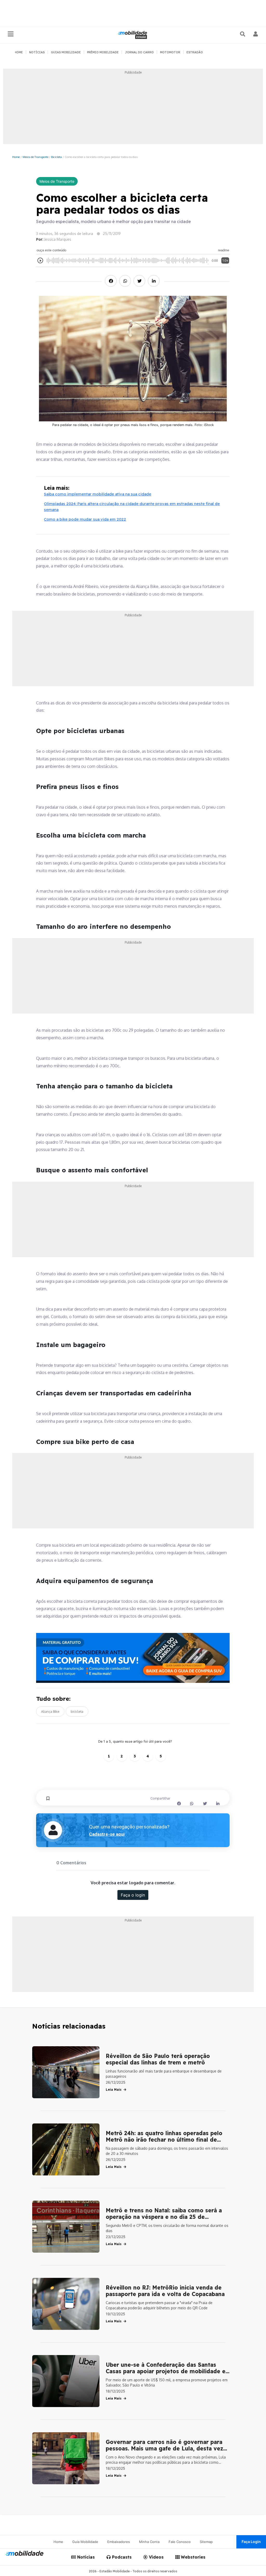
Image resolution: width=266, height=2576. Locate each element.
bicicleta (77, 1711)
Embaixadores (119, 2542)
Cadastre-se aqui (107, 1834)
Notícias (85, 2557)
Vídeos (156, 2557)
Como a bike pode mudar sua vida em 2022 (85, 519)
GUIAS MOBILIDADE (66, 52)
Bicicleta (56, 157)
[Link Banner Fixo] (133, 1658)
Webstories (192, 2557)
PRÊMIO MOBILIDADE (103, 52)
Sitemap (206, 2542)
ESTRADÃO (195, 52)
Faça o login (133, 1895)
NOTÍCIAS (37, 52)
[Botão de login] (256, 34)
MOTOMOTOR (170, 52)
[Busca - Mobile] (243, 34)
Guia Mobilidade (85, 2542)
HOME (19, 52)
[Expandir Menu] (11, 34)
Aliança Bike (50, 1711)
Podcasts (121, 2557)
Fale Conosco (180, 2542)
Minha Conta (149, 2542)
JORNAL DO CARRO (139, 52)
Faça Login (251, 2542)
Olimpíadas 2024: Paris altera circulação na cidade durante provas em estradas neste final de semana (132, 507)
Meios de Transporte (35, 157)
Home (16, 157)
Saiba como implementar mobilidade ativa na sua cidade (98, 494)
